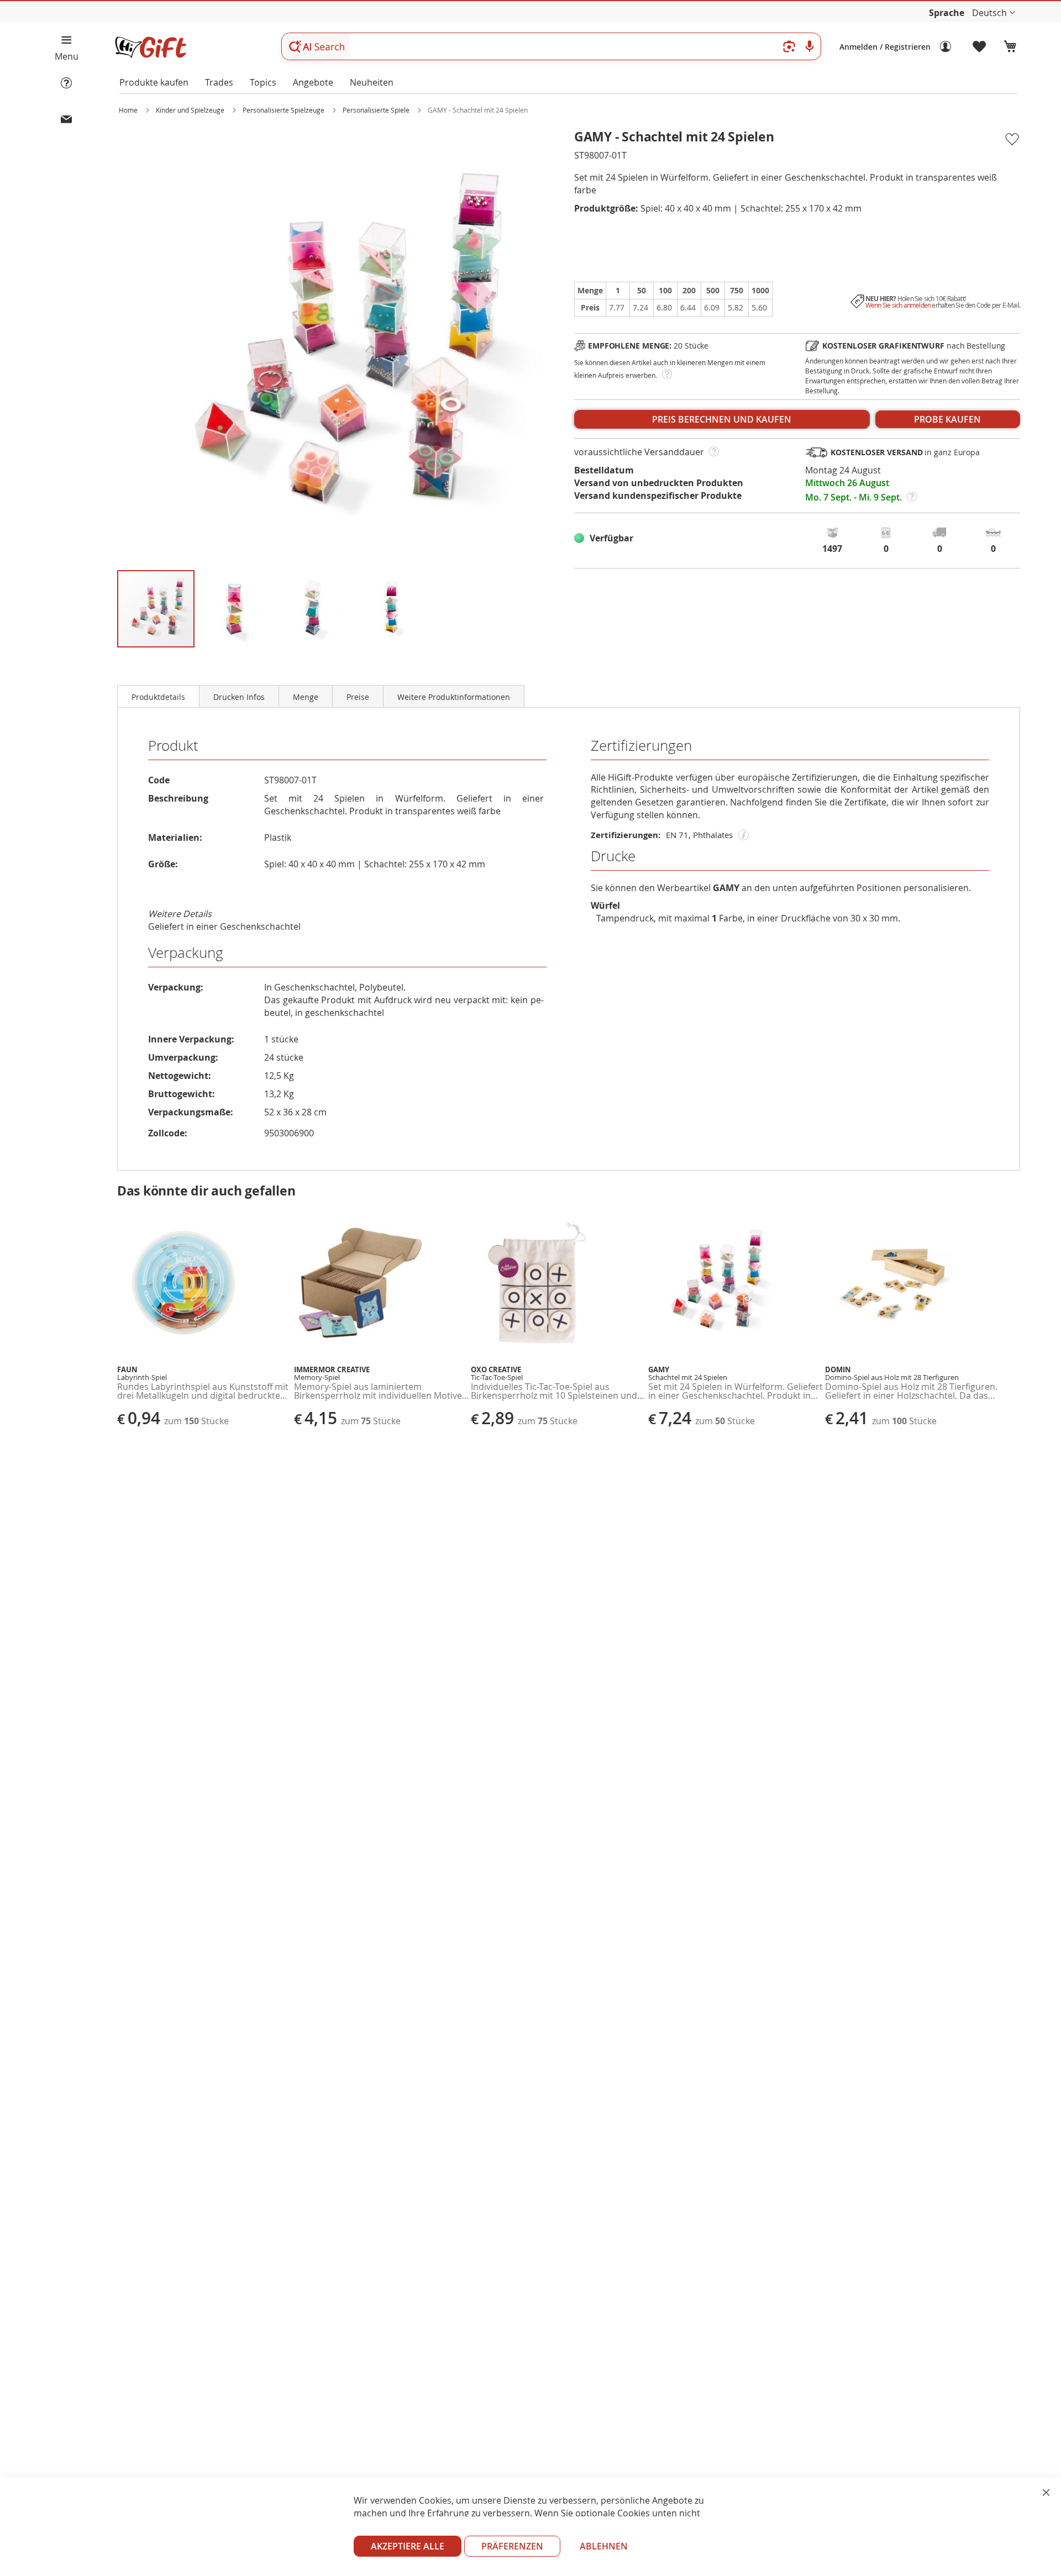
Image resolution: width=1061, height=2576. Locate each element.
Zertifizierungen (641, 746)
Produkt (173, 746)
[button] (994, 13)
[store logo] (150, 47)
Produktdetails (158, 697)
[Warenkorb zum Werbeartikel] (1010, 47)
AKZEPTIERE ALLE (408, 2546)
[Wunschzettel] (980, 47)
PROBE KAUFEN (947, 419)
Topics (263, 82)
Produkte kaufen (154, 82)
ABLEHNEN (604, 2546)
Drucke (613, 856)
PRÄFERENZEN (512, 2546)
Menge (306, 697)
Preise (358, 697)
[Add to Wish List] (1012, 140)
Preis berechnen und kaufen (722, 419)
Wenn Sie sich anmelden (898, 305)
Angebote (313, 82)
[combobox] (551, 46)
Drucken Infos (239, 697)
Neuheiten (372, 82)
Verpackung (186, 953)
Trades (219, 82)
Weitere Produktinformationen (454, 697)
